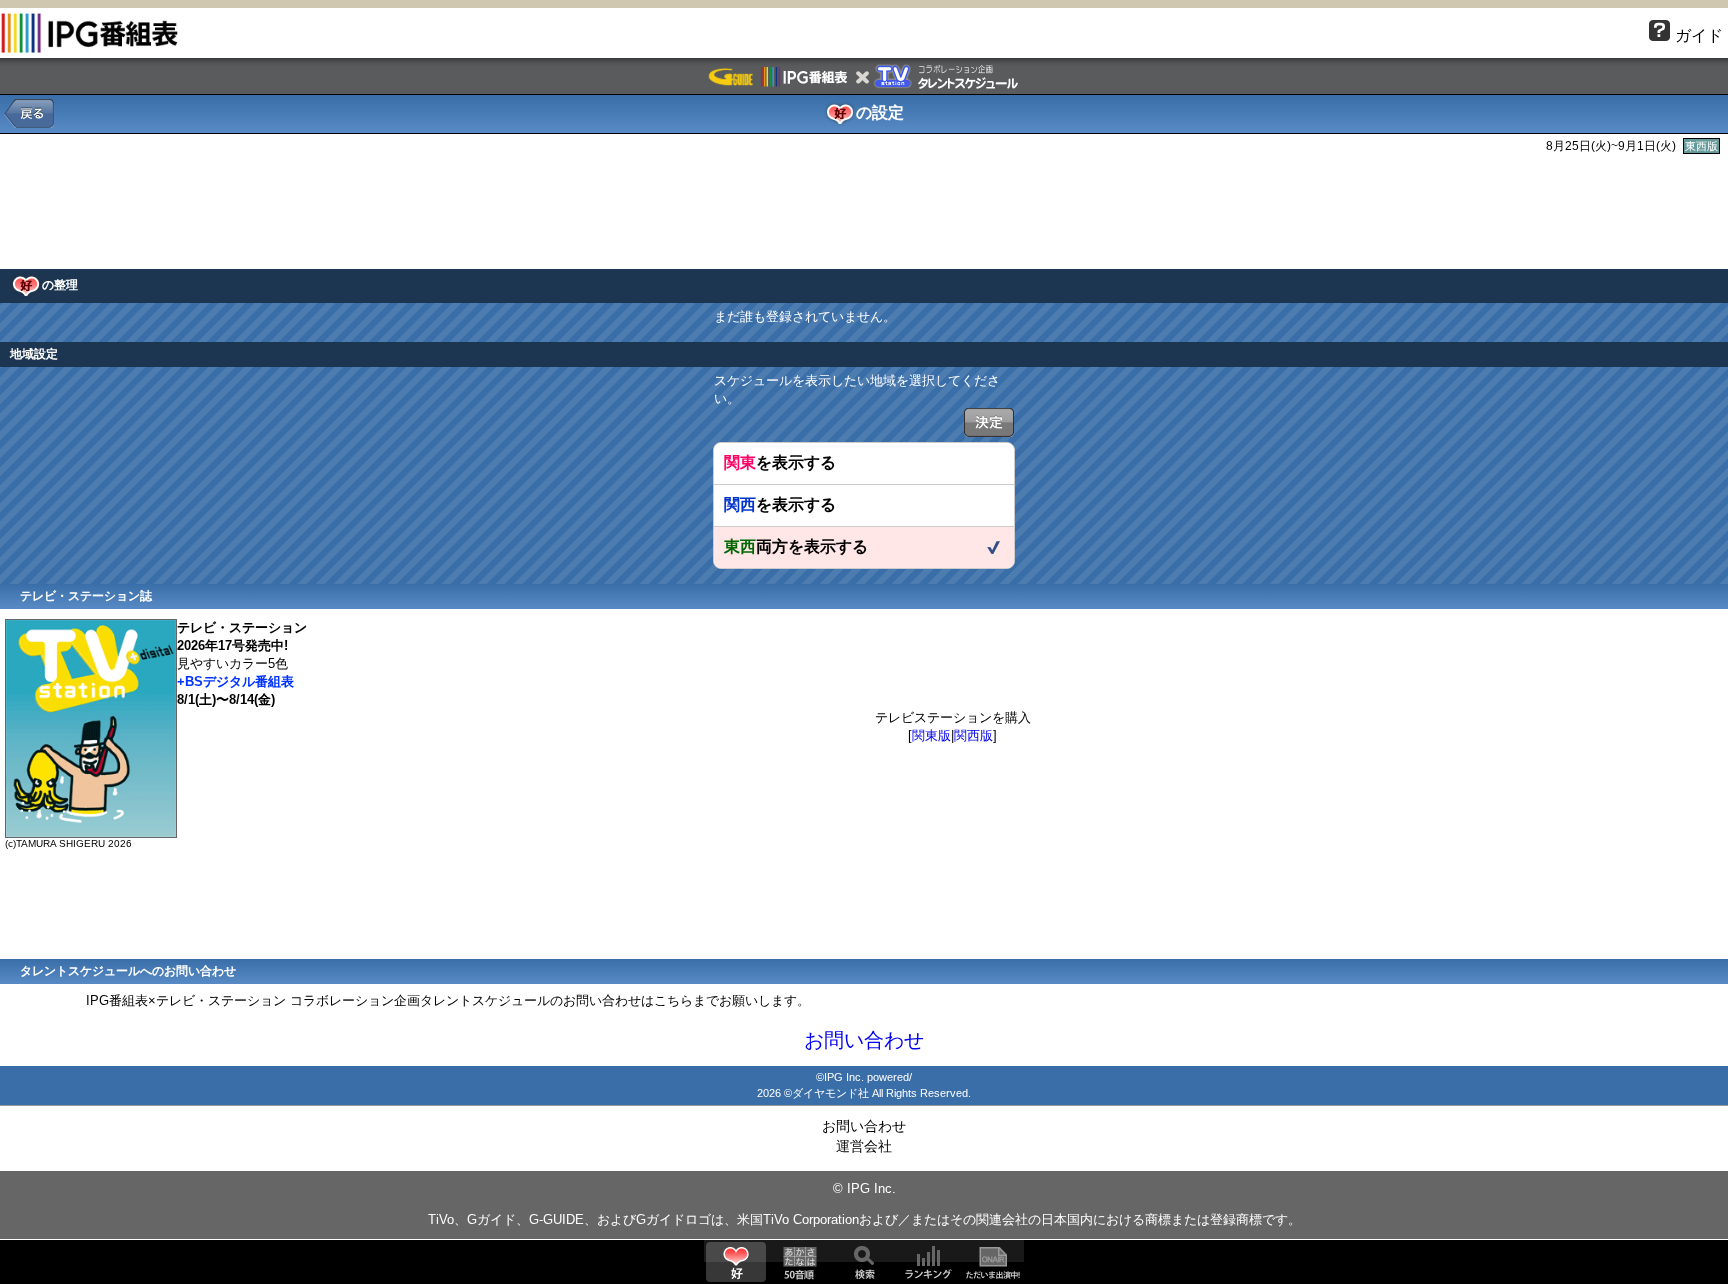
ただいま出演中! (992, 1262)
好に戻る (29, 113)
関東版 (931, 735)
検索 (864, 1262)
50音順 (800, 1262)
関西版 (973, 735)
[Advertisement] (864, 209)
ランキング (928, 1262)
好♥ (736, 1262)
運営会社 (864, 1146)
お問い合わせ (864, 1040)
